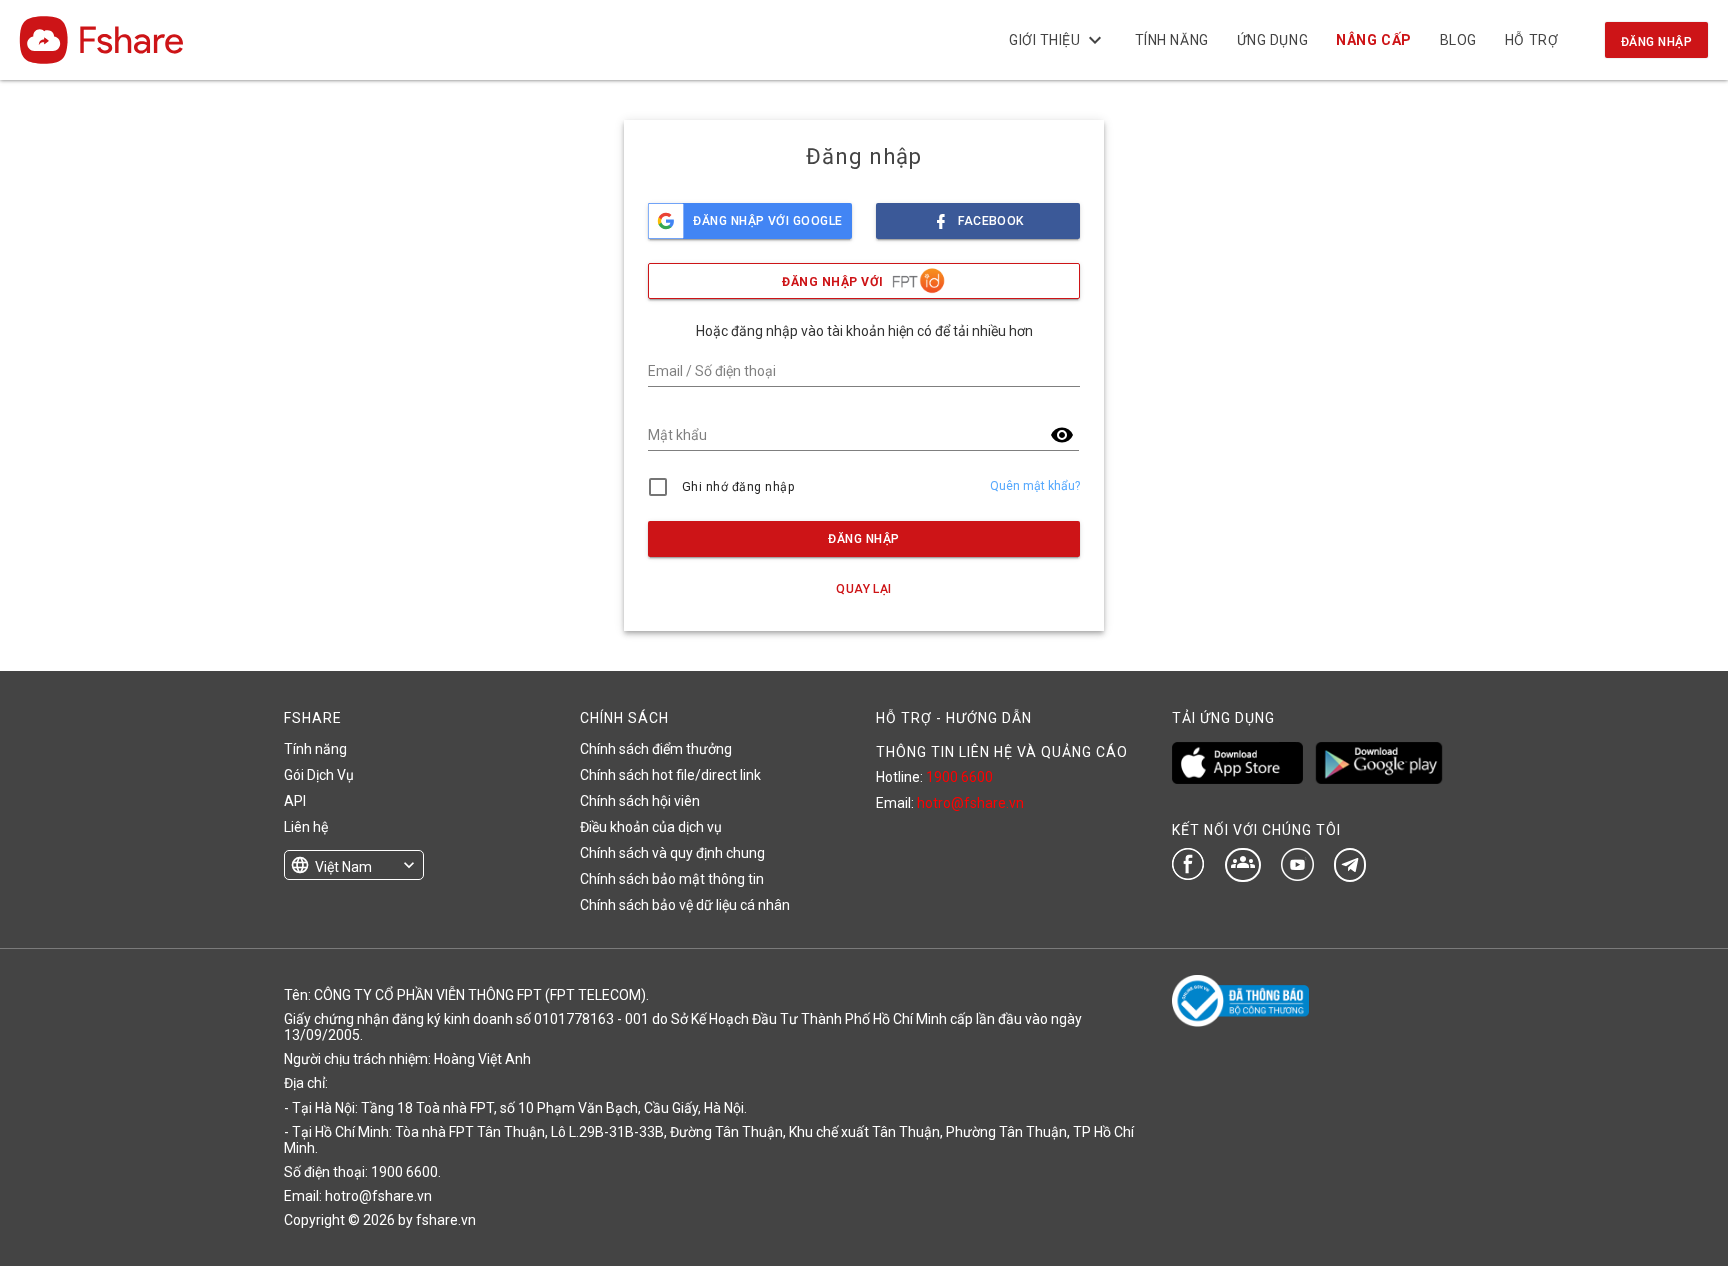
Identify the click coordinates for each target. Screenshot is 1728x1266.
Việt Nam (343, 867)
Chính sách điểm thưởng (656, 749)
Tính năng (1172, 40)
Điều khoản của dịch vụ (651, 827)
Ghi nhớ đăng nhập (738, 487)
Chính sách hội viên (640, 801)
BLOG (1458, 40)
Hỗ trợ (1531, 40)
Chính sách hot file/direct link (670, 775)
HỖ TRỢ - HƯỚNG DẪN (954, 718)
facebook (991, 221)
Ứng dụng (1272, 40)
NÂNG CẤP (1373, 40)
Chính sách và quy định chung (672, 853)
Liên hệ (306, 827)
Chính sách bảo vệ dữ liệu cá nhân (685, 905)
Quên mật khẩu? (1035, 486)
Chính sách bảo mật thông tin (672, 879)
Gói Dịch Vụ (319, 775)
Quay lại (864, 589)
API (295, 801)
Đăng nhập (1656, 42)
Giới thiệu (1058, 40)
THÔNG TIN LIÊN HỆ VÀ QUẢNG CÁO (1002, 752)
